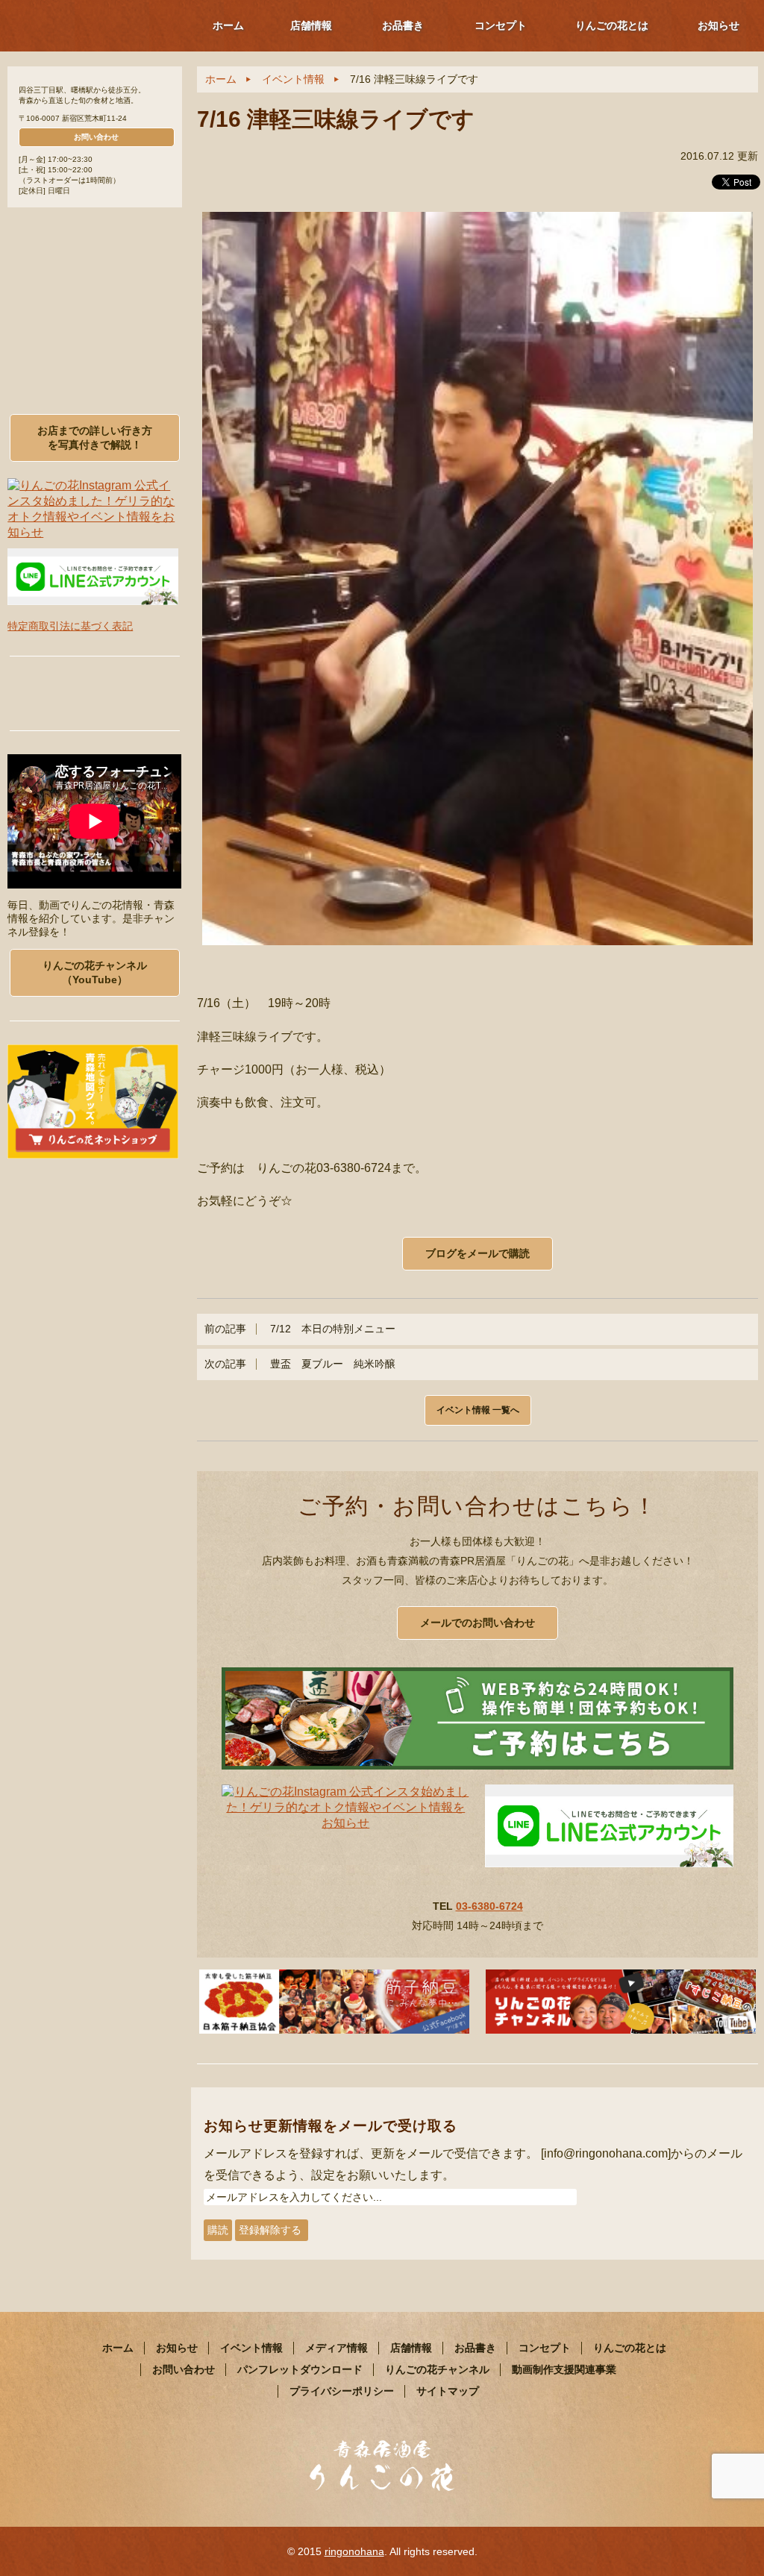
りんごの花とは (612, 25)
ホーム (228, 25)
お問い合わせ (96, 137)
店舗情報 (311, 25)
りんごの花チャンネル (437, 2369)
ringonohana (354, 2551)
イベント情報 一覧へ (478, 1410)
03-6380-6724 (489, 1906)
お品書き (403, 25)
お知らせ (718, 25)
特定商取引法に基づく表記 (70, 626)
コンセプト (501, 25)
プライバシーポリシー (342, 2391)
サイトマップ (448, 2391)
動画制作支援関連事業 (564, 2369)
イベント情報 (293, 79)
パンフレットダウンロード (300, 2369)
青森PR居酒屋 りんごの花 (90, 25)
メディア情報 (336, 2348)
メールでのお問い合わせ (477, 1623)
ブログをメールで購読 (477, 1253)
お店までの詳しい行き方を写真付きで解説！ (95, 438)
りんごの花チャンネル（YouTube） (95, 972)
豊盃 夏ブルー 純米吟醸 (300, 1364)
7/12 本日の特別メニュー (300, 1329)
